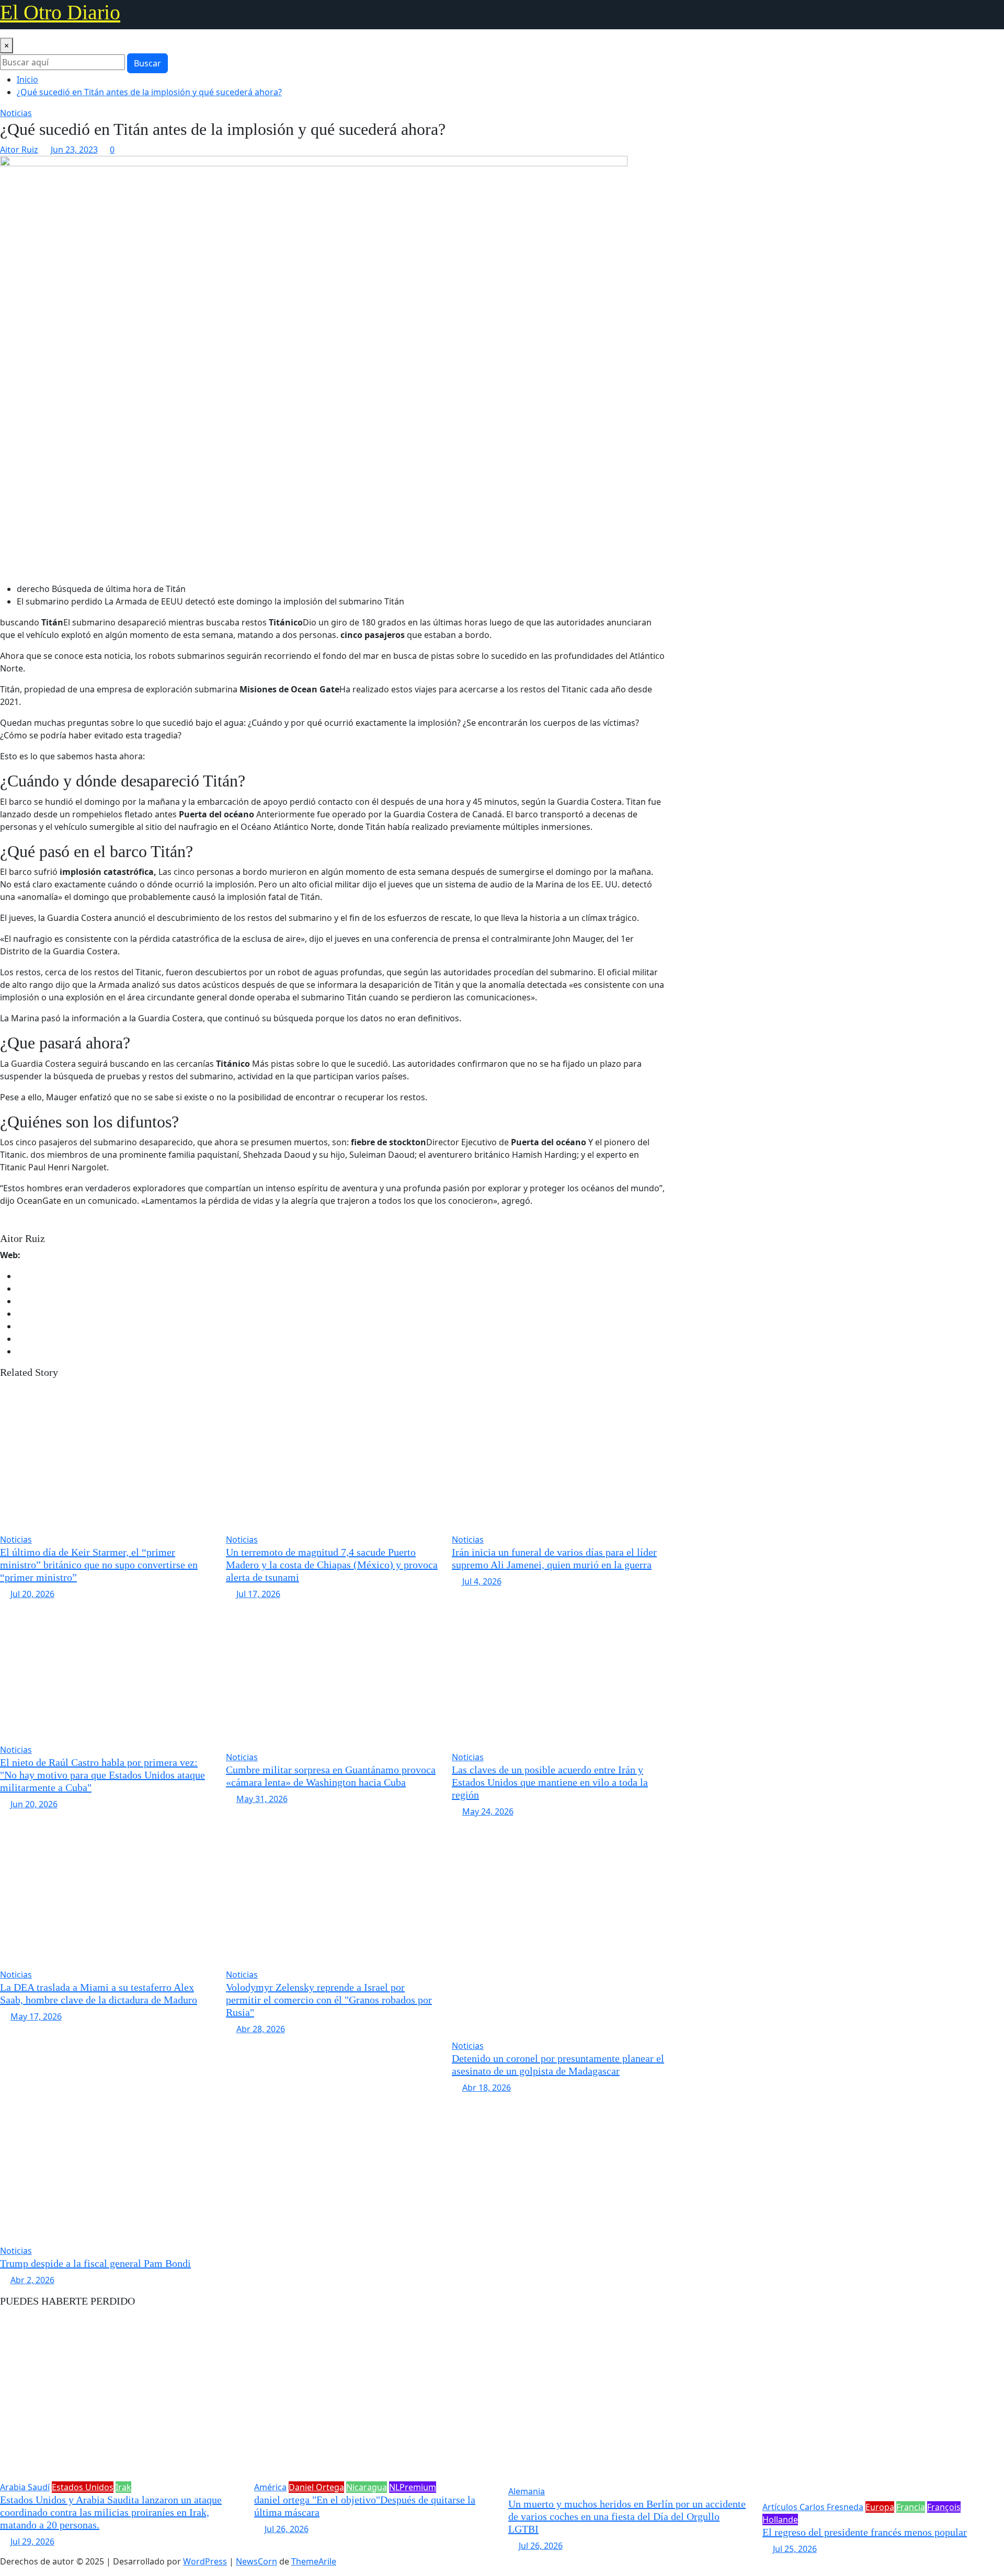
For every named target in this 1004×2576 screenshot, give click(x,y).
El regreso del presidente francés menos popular (865, 2532)
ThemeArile (314, 2561)
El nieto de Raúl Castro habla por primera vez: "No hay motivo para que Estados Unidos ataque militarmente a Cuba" (102, 1775)
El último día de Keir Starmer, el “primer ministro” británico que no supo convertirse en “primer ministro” (99, 1565)
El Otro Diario (60, 12)
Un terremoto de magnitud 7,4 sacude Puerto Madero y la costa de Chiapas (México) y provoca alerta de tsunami (332, 1565)
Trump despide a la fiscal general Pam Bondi (95, 2263)
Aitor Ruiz (19, 150)
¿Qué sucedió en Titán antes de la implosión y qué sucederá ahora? (149, 92)
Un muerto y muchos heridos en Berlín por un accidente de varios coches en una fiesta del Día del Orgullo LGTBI (627, 2516)
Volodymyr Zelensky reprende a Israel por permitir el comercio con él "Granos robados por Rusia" (329, 2000)
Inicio (27, 79)
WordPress (205, 2561)
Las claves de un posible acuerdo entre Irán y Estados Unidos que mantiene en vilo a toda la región (550, 1782)
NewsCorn (256, 2561)
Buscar (147, 63)
